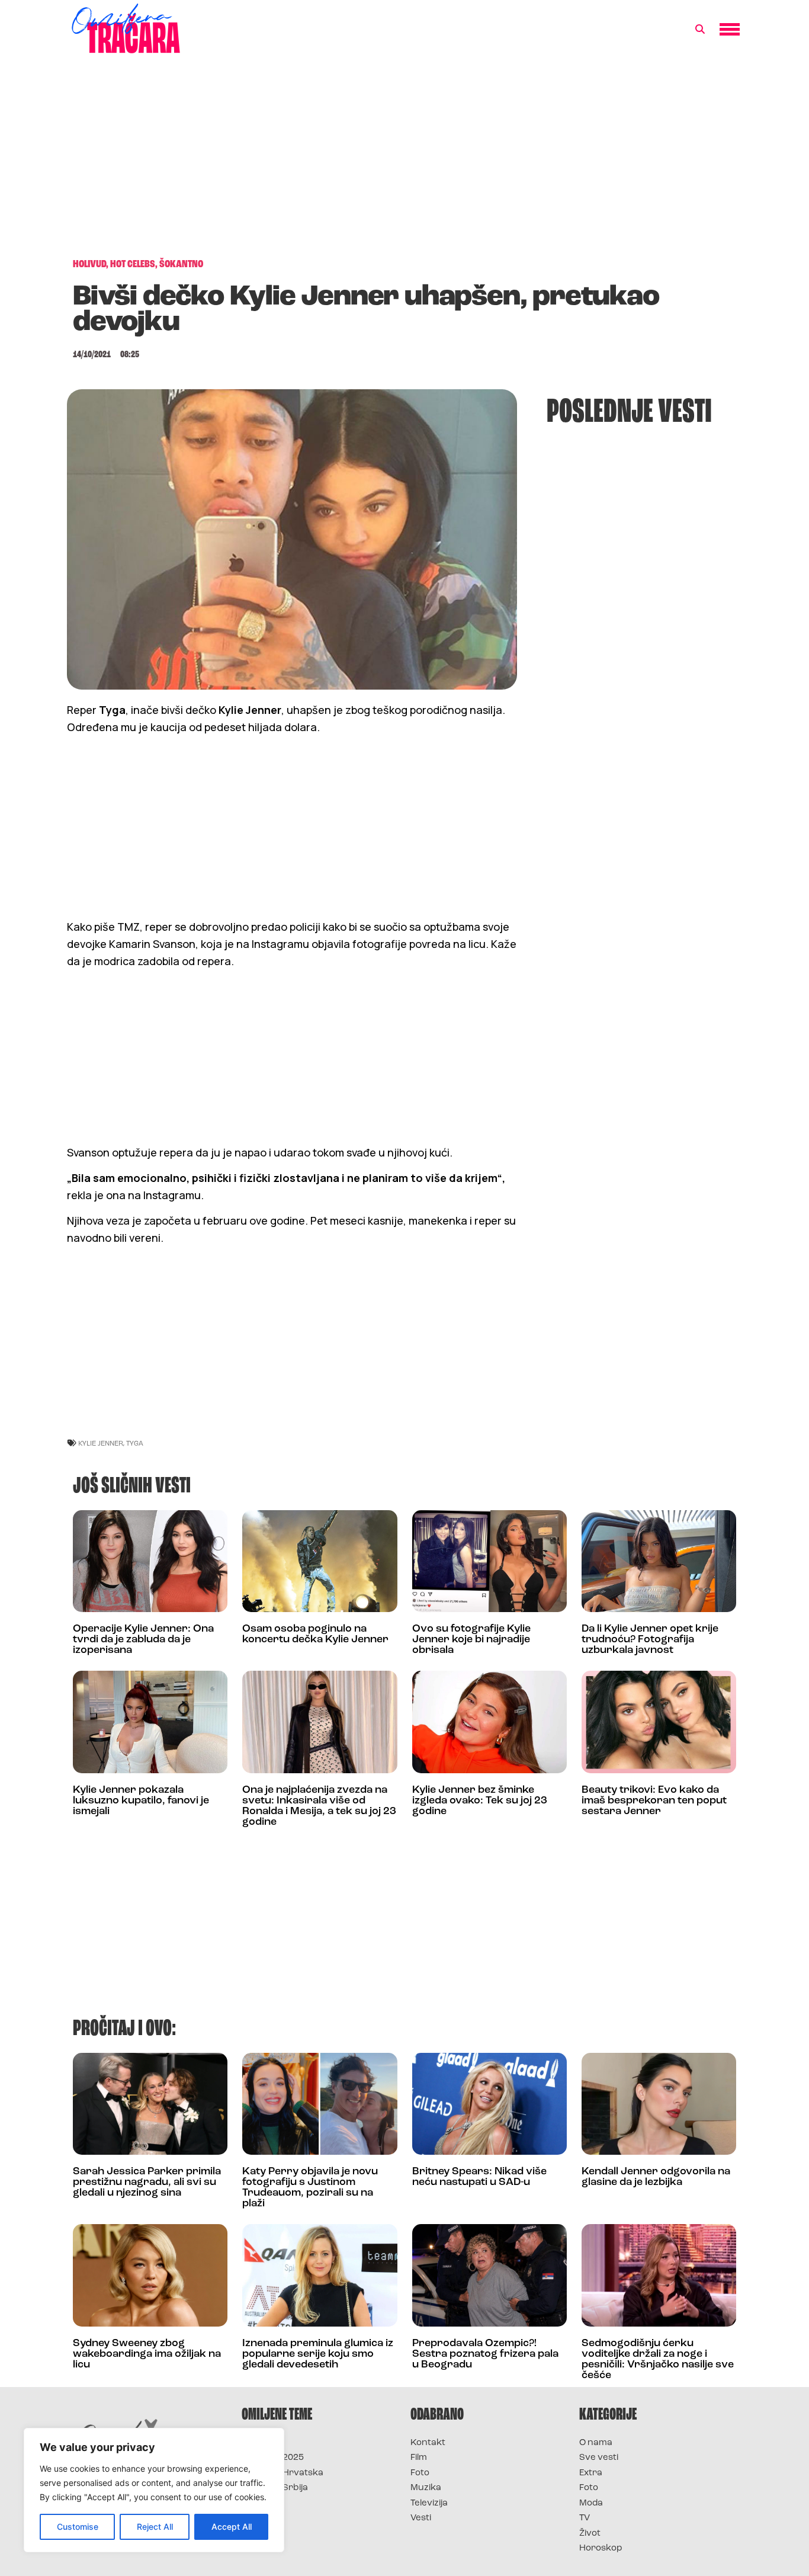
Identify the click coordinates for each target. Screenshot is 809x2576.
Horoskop (601, 2548)
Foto (420, 2473)
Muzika (426, 2488)
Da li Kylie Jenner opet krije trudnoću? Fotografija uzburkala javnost (650, 1640)
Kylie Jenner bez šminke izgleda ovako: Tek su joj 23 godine (480, 1801)
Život (590, 2534)
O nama (596, 2443)
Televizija (429, 2503)
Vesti (421, 2518)
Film (419, 2458)
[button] (700, 30)
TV (585, 2518)
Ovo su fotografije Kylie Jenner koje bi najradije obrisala (471, 1640)
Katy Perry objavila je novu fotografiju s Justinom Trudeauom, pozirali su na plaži (310, 2188)
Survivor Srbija (275, 2488)
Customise (78, 2527)
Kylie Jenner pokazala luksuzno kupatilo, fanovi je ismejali (141, 1801)
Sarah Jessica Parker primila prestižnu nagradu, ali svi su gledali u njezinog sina (147, 2183)
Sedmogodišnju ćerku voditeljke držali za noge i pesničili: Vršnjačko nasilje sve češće (658, 2360)
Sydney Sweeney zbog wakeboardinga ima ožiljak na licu (147, 2354)
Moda (591, 2503)
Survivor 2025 (273, 2458)
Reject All (155, 2527)
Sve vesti (599, 2458)
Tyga (135, 1443)
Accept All (232, 2527)
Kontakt (428, 2443)
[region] (154, 2490)
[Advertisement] (404, 162)
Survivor (261, 2443)
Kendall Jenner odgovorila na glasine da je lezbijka (656, 2177)
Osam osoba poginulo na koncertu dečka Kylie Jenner (315, 1635)
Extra (591, 2473)
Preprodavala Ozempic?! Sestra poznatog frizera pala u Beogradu (485, 2354)
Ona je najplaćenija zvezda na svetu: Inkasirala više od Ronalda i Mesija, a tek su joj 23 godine (319, 1806)
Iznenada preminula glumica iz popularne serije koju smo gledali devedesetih (318, 2354)
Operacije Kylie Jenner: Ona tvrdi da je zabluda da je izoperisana (143, 1640)
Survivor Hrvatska (282, 2473)
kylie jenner (101, 1443)
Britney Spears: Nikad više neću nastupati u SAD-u (479, 2177)
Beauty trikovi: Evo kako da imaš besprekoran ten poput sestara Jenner (654, 1801)
